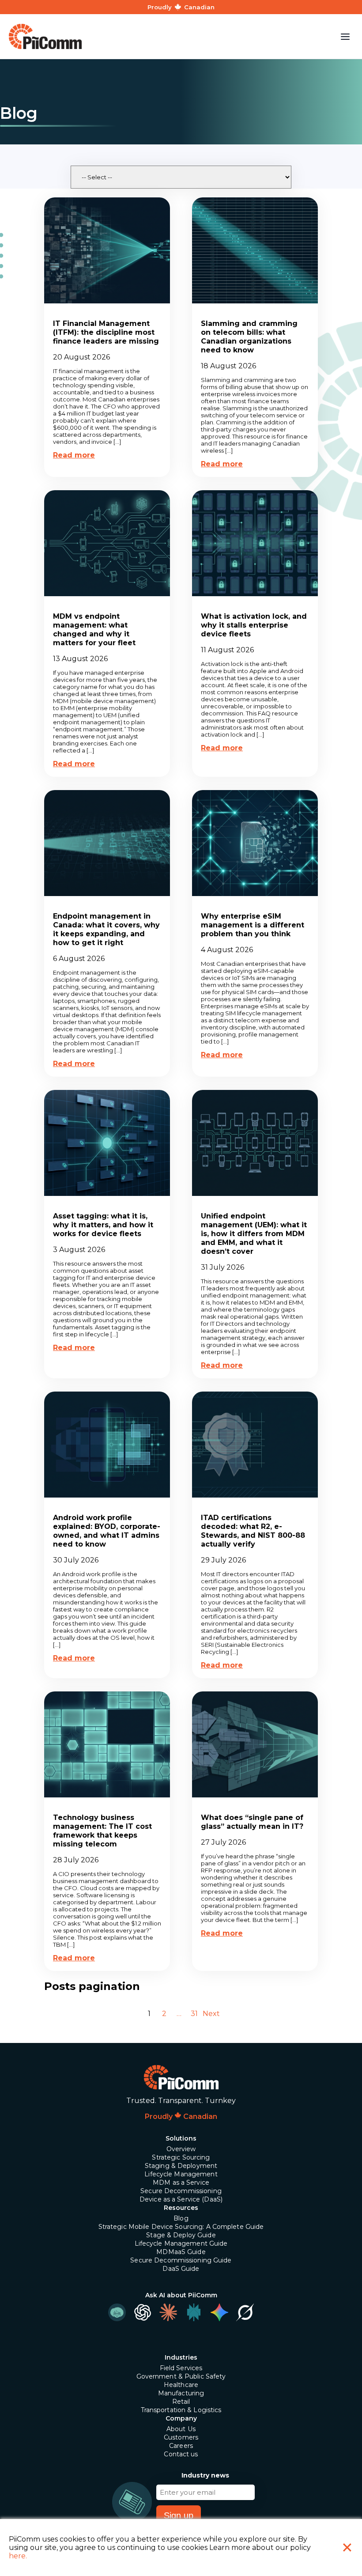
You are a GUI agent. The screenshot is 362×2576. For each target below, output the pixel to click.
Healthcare (181, 2385)
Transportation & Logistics (181, 2410)
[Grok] (245, 2312)
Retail (181, 2402)
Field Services (181, 2368)
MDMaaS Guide (181, 2252)
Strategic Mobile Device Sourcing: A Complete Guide (181, 2227)
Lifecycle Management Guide (181, 2243)
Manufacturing (181, 2393)
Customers (181, 2437)
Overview (181, 2149)
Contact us (181, 2454)
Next (211, 2014)
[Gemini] (219, 2312)
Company (181, 2418)
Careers (181, 2446)
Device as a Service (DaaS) (181, 2199)
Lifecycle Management (181, 2174)
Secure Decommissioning (181, 2191)
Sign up (179, 2515)
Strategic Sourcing (181, 2157)
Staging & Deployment (181, 2166)
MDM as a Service (181, 2183)
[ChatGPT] (143, 2312)
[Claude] (168, 2312)
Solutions (181, 2138)
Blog (181, 2218)
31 (194, 2014)
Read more (74, 455)
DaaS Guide (181, 2269)
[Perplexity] (194, 2312)
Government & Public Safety (181, 2376)
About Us (181, 2429)
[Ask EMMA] (117, 2312)
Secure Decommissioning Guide (181, 2260)
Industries (181, 2357)
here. (18, 2556)
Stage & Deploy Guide (181, 2235)
